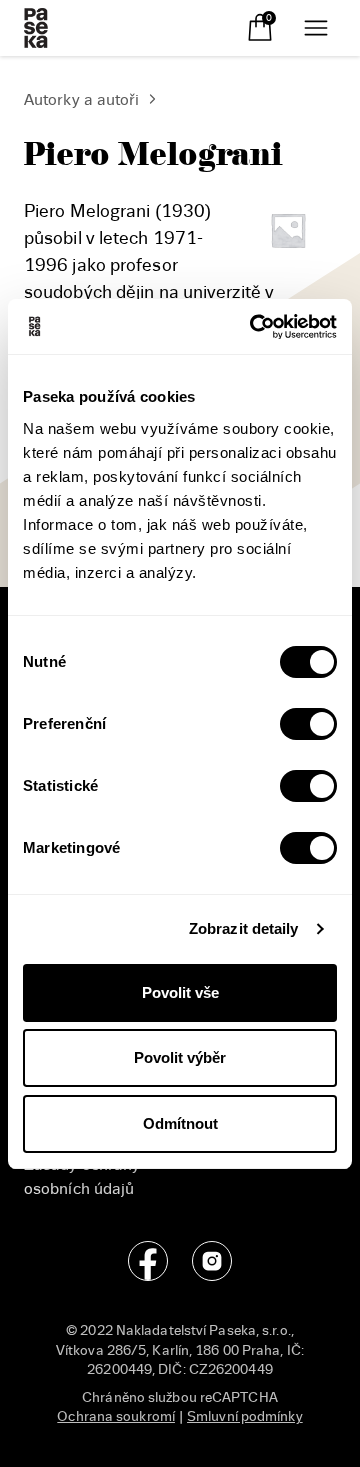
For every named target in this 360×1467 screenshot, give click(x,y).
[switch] (308, 724)
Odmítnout (180, 1123)
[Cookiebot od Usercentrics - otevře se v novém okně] (254, 327)
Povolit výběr (180, 1057)
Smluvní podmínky (245, 1416)
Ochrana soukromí (116, 1416)
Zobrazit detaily (244, 928)
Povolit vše (180, 992)
